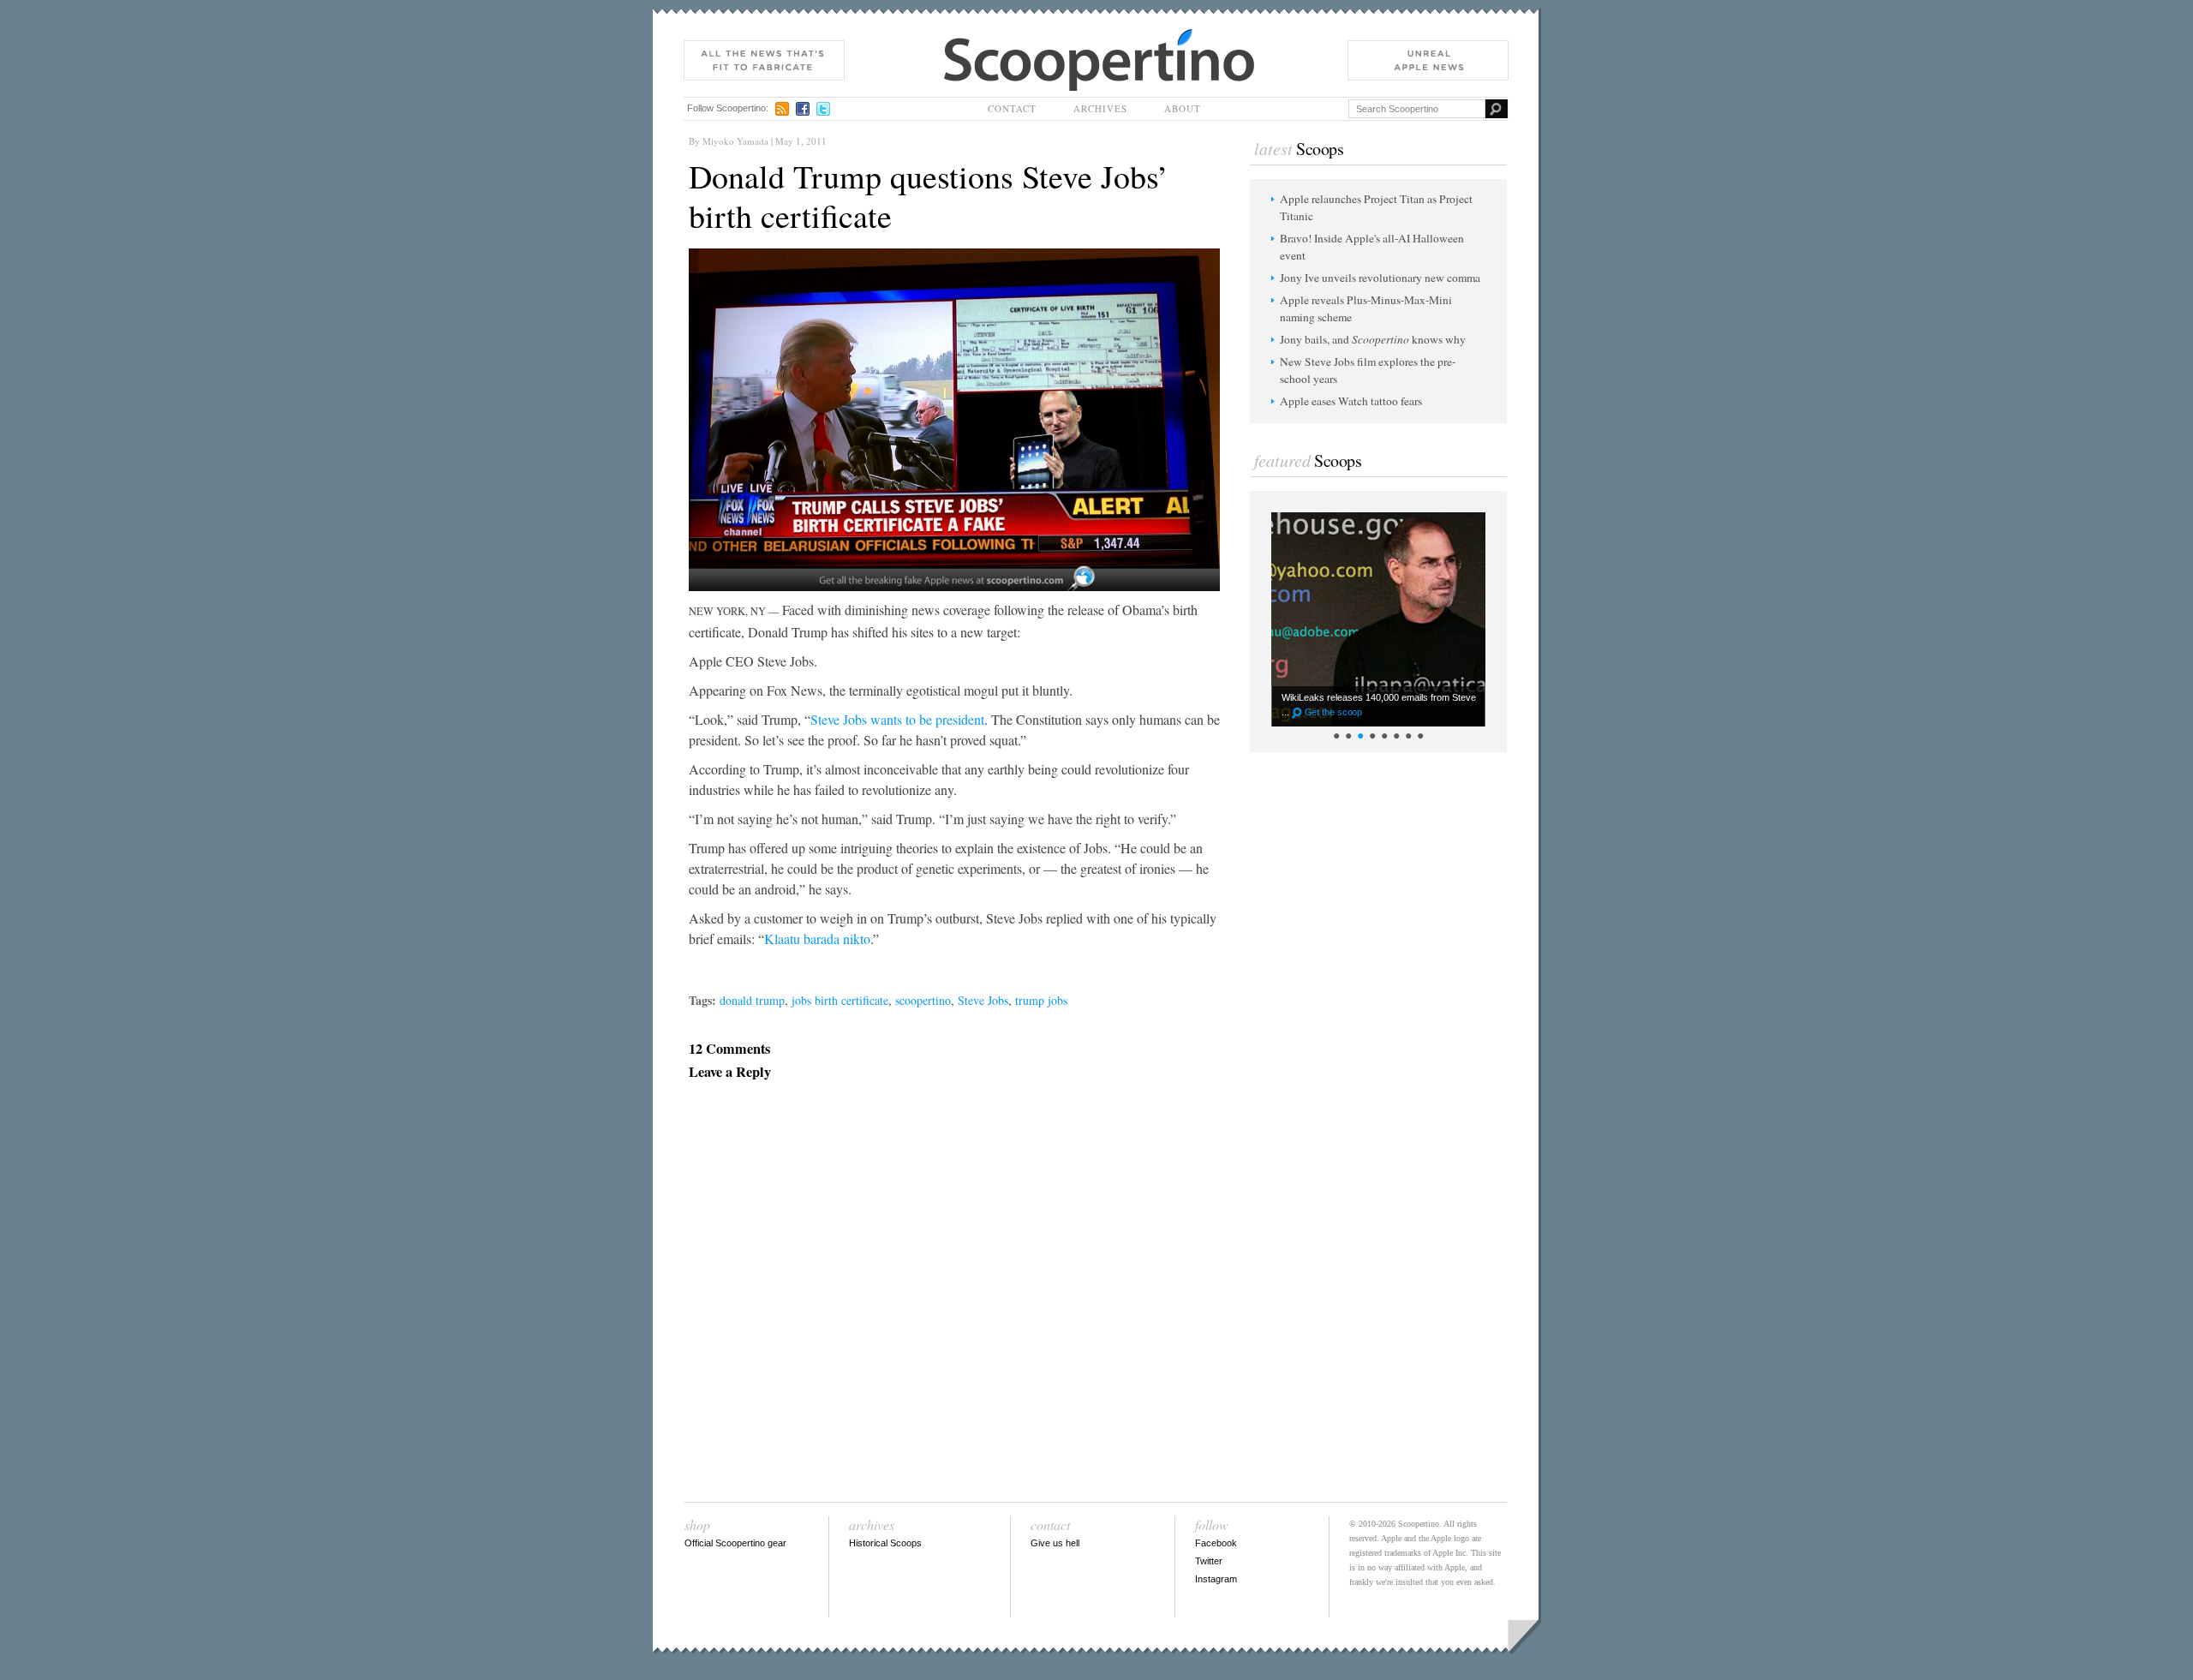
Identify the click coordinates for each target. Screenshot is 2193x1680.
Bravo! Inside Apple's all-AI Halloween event (1372, 247)
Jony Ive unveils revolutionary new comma (1380, 278)
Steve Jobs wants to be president (897, 719)
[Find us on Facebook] (803, 109)
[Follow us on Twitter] (823, 109)
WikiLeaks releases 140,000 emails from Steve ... (1379, 705)
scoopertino (923, 1000)
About (1183, 108)
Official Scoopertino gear (735, 1543)
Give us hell (1055, 1543)
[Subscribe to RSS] (782, 109)
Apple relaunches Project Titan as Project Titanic (1376, 207)
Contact (1012, 108)
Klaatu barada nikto (817, 939)
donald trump (752, 1000)
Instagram (1216, 1579)
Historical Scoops (885, 1543)
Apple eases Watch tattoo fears (1351, 401)
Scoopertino (973, 37)
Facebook (1216, 1543)
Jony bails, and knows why (1373, 339)
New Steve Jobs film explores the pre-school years (1368, 370)
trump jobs (1041, 1000)
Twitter (1209, 1561)
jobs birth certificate (840, 1000)
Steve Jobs (983, 1000)
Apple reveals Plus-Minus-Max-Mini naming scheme (1366, 308)
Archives (1100, 108)
